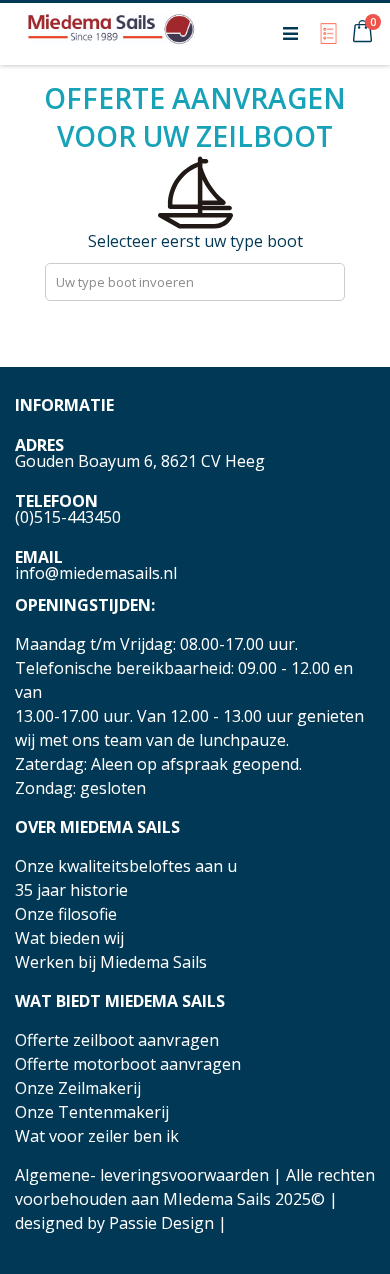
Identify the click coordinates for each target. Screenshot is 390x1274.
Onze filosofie (66, 914)
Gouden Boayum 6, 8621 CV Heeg (140, 461)
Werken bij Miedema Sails (111, 962)
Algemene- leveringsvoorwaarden (142, 1175)
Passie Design (161, 1223)
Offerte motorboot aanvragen (128, 1064)
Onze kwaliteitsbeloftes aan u (126, 866)
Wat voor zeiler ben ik (97, 1136)
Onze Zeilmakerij (78, 1088)
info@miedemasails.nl (96, 573)
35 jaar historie (71, 890)
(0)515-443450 (68, 517)
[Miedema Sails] (111, 33)
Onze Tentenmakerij (92, 1112)
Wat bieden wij (69, 938)
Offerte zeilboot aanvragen (117, 1040)
